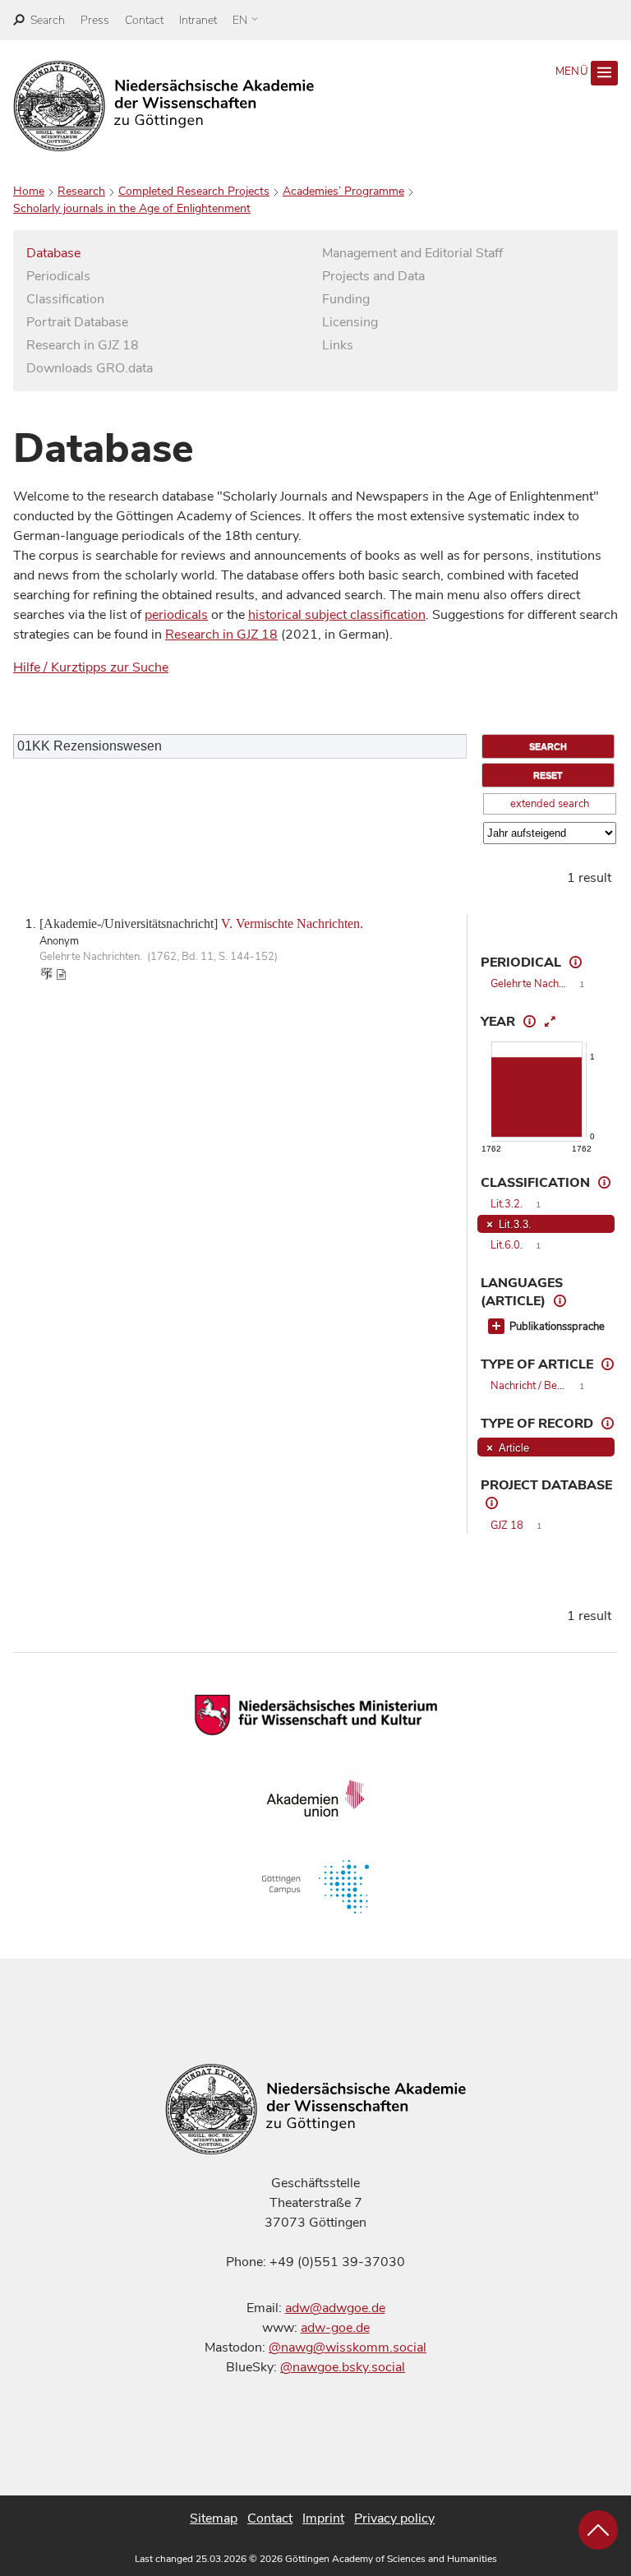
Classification (65, 299)
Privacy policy (394, 2518)
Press (95, 20)
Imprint (323, 2518)
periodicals (176, 615)
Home (29, 191)
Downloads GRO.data (90, 368)
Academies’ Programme (343, 191)
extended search (550, 804)
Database (53, 253)
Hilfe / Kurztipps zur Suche (91, 667)
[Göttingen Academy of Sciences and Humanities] (164, 106)
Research (81, 191)
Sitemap (214, 2518)
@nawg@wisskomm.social (348, 2347)
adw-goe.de (335, 2328)
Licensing (350, 322)
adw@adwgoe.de (335, 2308)
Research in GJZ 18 (83, 345)
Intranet (198, 20)
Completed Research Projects (194, 191)
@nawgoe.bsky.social (343, 2367)
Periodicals (58, 276)
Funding (346, 299)
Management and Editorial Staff (412, 253)
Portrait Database (77, 322)
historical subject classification (337, 615)
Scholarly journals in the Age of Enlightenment (132, 208)
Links (338, 345)
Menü (573, 72)
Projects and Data (373, 276)
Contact (144, 20)
